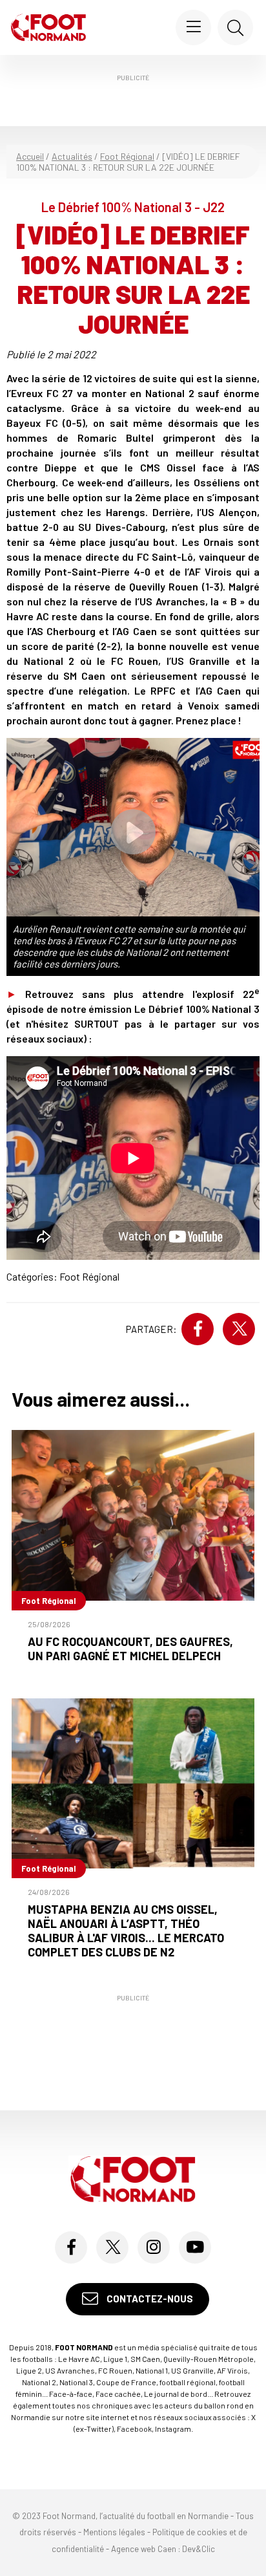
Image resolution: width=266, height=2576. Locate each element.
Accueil (30, 156)
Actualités (72, 156)
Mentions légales (114, 2532)
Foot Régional (127, 156)
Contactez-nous (149, 2299)
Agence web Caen (144, 2549)
